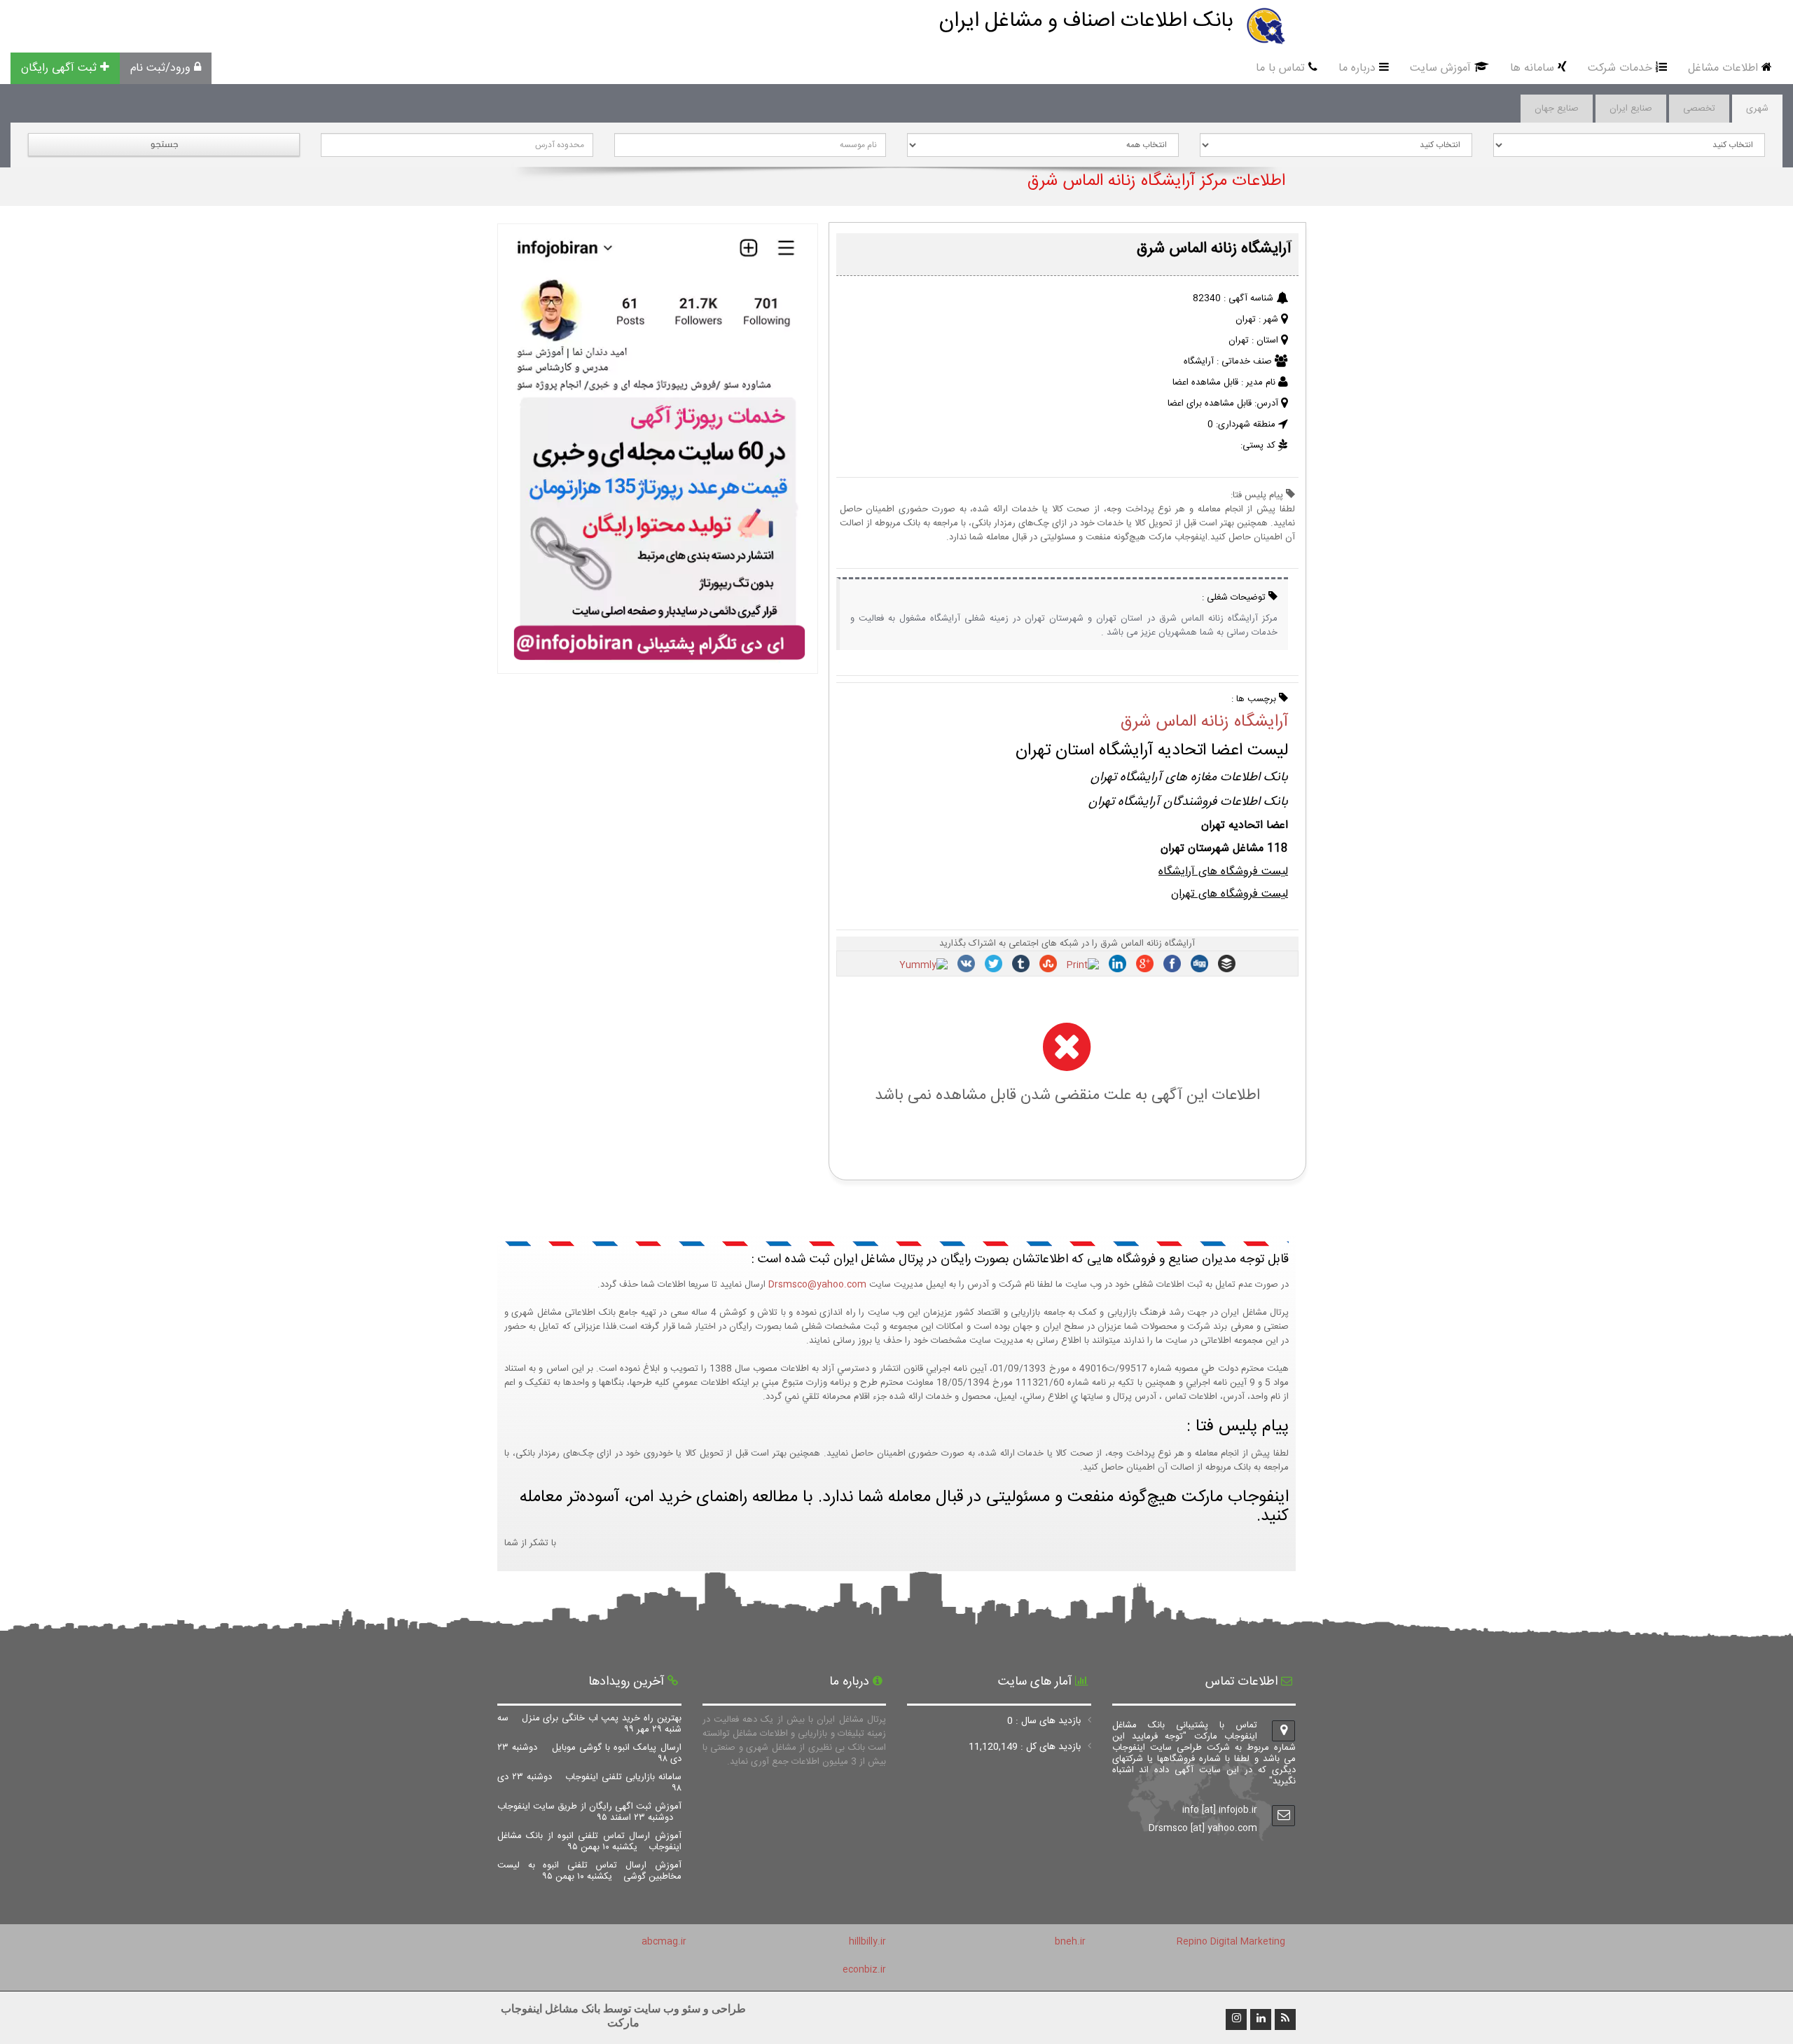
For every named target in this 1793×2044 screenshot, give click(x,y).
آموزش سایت (1440, 68)
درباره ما (1357, 68)
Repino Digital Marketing (1231, 1942)
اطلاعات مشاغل (1723, 68)
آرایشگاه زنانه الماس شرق (1204, 722)
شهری (1757, 109)
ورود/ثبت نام (160, 68)
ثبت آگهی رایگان (59, 68)
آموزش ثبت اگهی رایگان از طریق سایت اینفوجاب (589, 1812)
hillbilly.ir (867, 1942)
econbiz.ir (864, 1970)
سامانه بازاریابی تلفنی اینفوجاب (589, 1783)
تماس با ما (1280, 68)
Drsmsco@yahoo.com (817, 1285)
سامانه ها (1532, 68)
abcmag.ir (664, 1942)
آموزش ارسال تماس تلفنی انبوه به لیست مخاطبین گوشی (589, 1871)
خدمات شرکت (1620, 68)
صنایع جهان (1557, 109)
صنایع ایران (1631, 109)
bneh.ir (1070, 1942)
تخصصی (1699, 109)
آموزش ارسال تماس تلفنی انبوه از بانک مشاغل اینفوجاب (589, 1842)
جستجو (164, 144)
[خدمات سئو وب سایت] (657, 667)
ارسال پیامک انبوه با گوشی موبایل (589, 1753)
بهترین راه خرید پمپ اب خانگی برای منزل (589, 1724)
